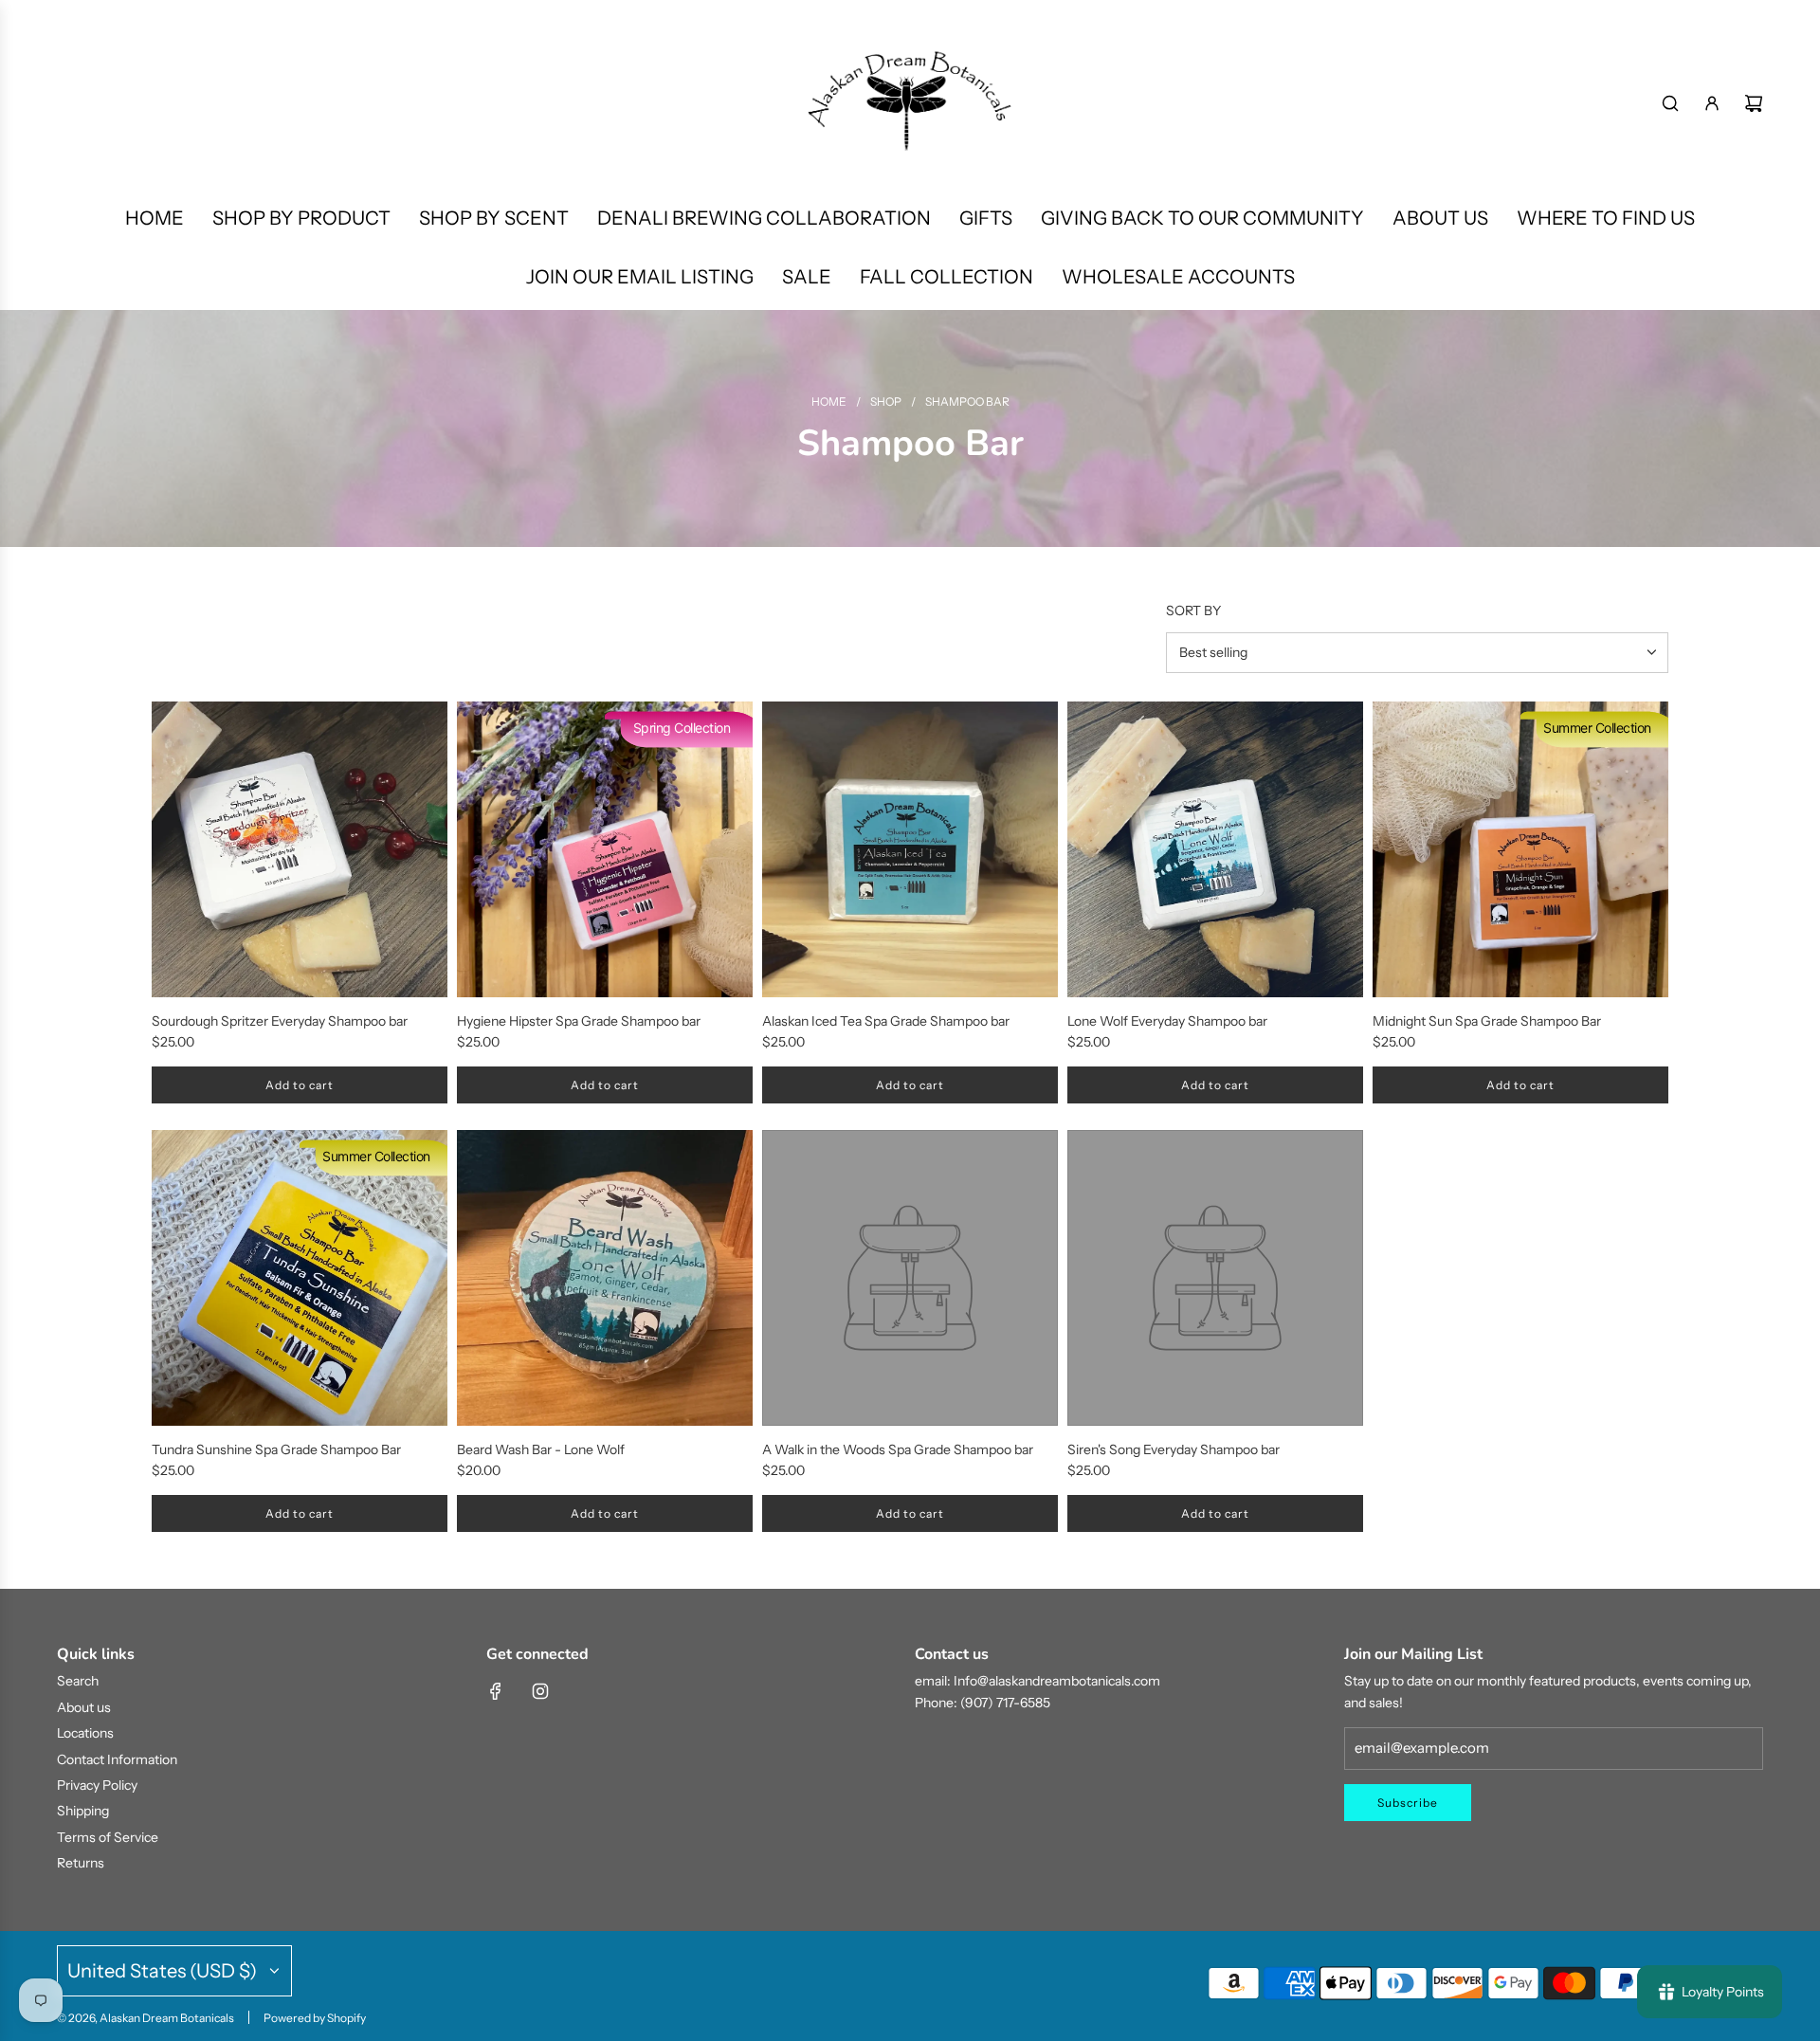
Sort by (1193, 610)
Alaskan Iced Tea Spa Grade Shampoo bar (886, 1021)
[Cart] (1754, 103)
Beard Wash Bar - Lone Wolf (541, 1449)
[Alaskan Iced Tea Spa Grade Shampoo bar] (910, 849)
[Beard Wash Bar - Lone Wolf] (605, 1278)
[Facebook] (496, 1691)
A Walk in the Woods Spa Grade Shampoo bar (898, 1449)
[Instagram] (540, 1691)
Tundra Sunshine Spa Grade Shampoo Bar (276, 1449)
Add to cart (300, 1085)
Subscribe (1408, 1803)
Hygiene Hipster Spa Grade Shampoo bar (579, 1021)
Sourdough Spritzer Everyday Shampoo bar (280, 1021)
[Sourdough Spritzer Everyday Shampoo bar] (300, 849)
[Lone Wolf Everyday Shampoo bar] (1215, 849)
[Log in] (1712, 103)
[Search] (1670, 103)
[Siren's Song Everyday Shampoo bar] (1215, 1278)
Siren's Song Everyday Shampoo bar (1174, 1449)
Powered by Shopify (315, 2018)
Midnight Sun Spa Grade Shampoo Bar (1487, 1021)
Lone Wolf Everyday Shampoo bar (1167, 1021)
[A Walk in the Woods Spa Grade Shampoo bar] (910, 1278)
